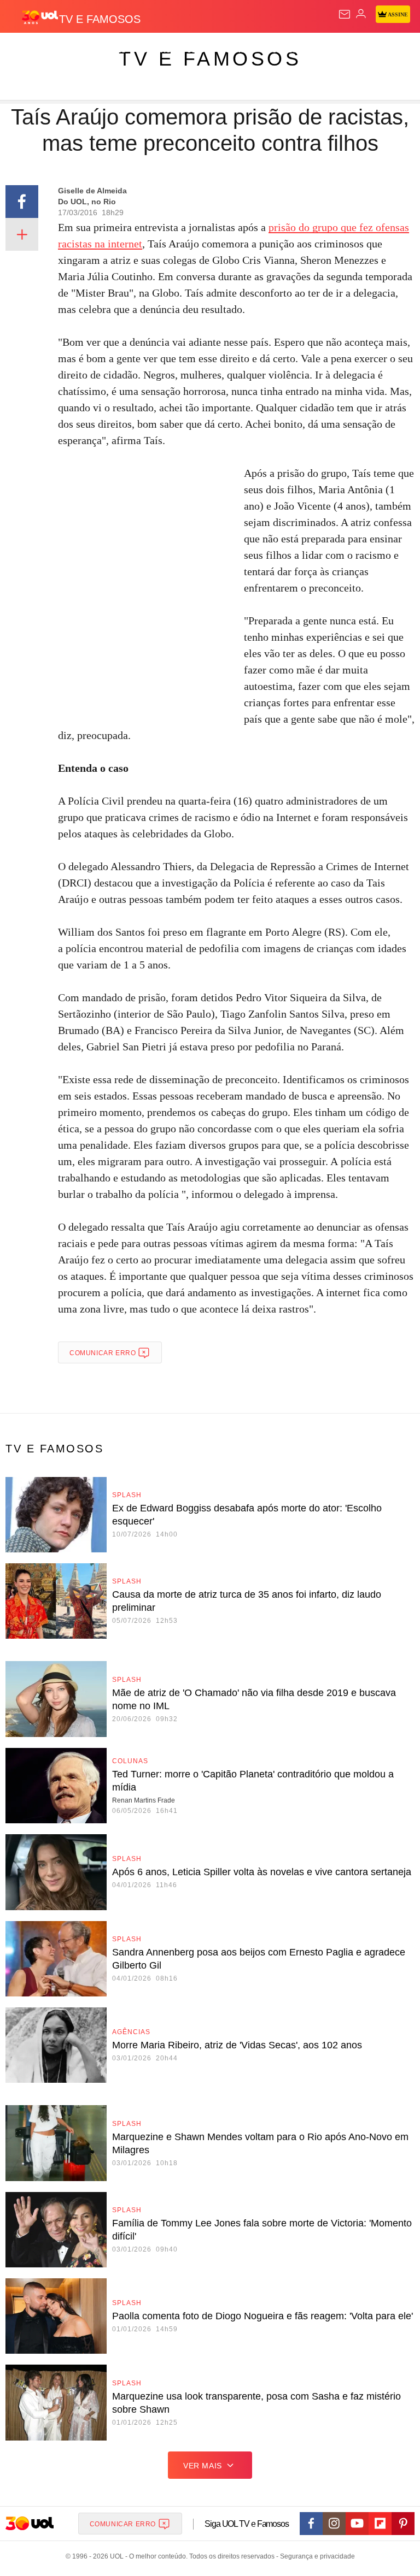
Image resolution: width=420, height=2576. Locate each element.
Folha (329, 50)
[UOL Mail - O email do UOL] (345, 14)
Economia (287, 50)
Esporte (369, 50)
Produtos (25, 50)
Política (198, 50)
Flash (68, 50)
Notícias (154, 50)
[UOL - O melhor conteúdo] (40, 17)
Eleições (109, 50)
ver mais (203, 2466)
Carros (241, 50)
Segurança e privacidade (316, 2556)
